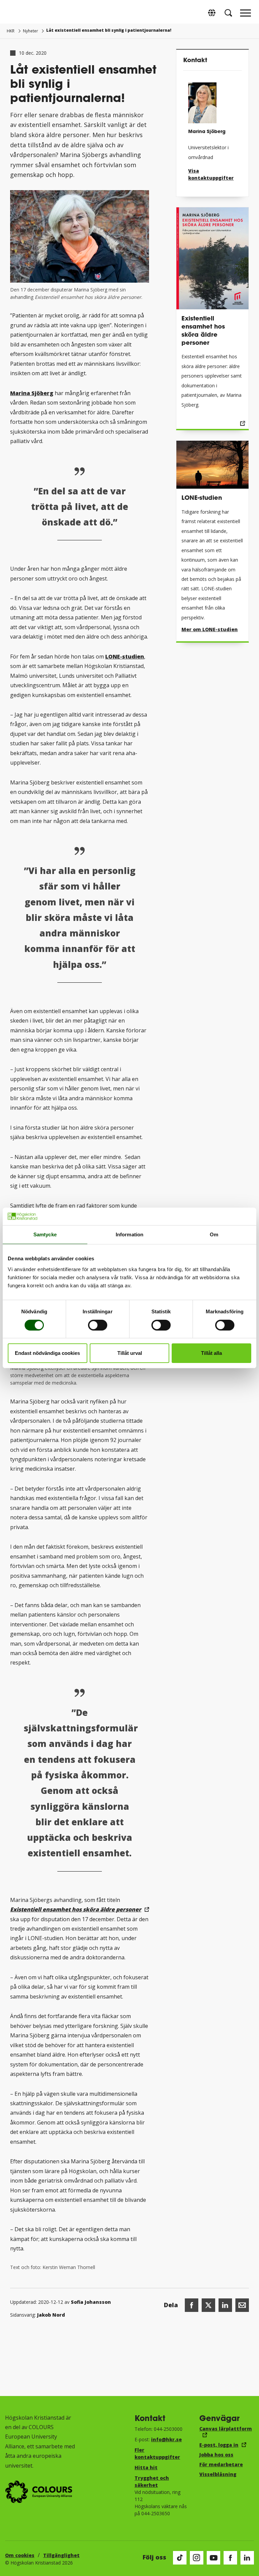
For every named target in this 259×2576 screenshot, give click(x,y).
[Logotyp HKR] (13, 13)
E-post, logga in (219, 2445)
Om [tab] (214, 1234)
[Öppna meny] (246, 15)
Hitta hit (146, 2467)
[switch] (98, 1325)
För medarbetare (221, 2464)
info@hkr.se (166, 2439)
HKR (11, 31)
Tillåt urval (130, 1353)
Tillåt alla (211, 1353)
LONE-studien (125, 656)
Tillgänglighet (61, 2555)
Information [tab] (129, 1234)
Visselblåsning (218, 2474)
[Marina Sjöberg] (212, 100)
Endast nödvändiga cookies (47, 1353)
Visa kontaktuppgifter (211, 174)
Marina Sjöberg (32, 393)
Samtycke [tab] (45, 1234)
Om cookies (20, 2555)
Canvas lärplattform (226, 2429)
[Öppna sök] (228, 13)
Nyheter (31, 31)
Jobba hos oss (216, 2455)
